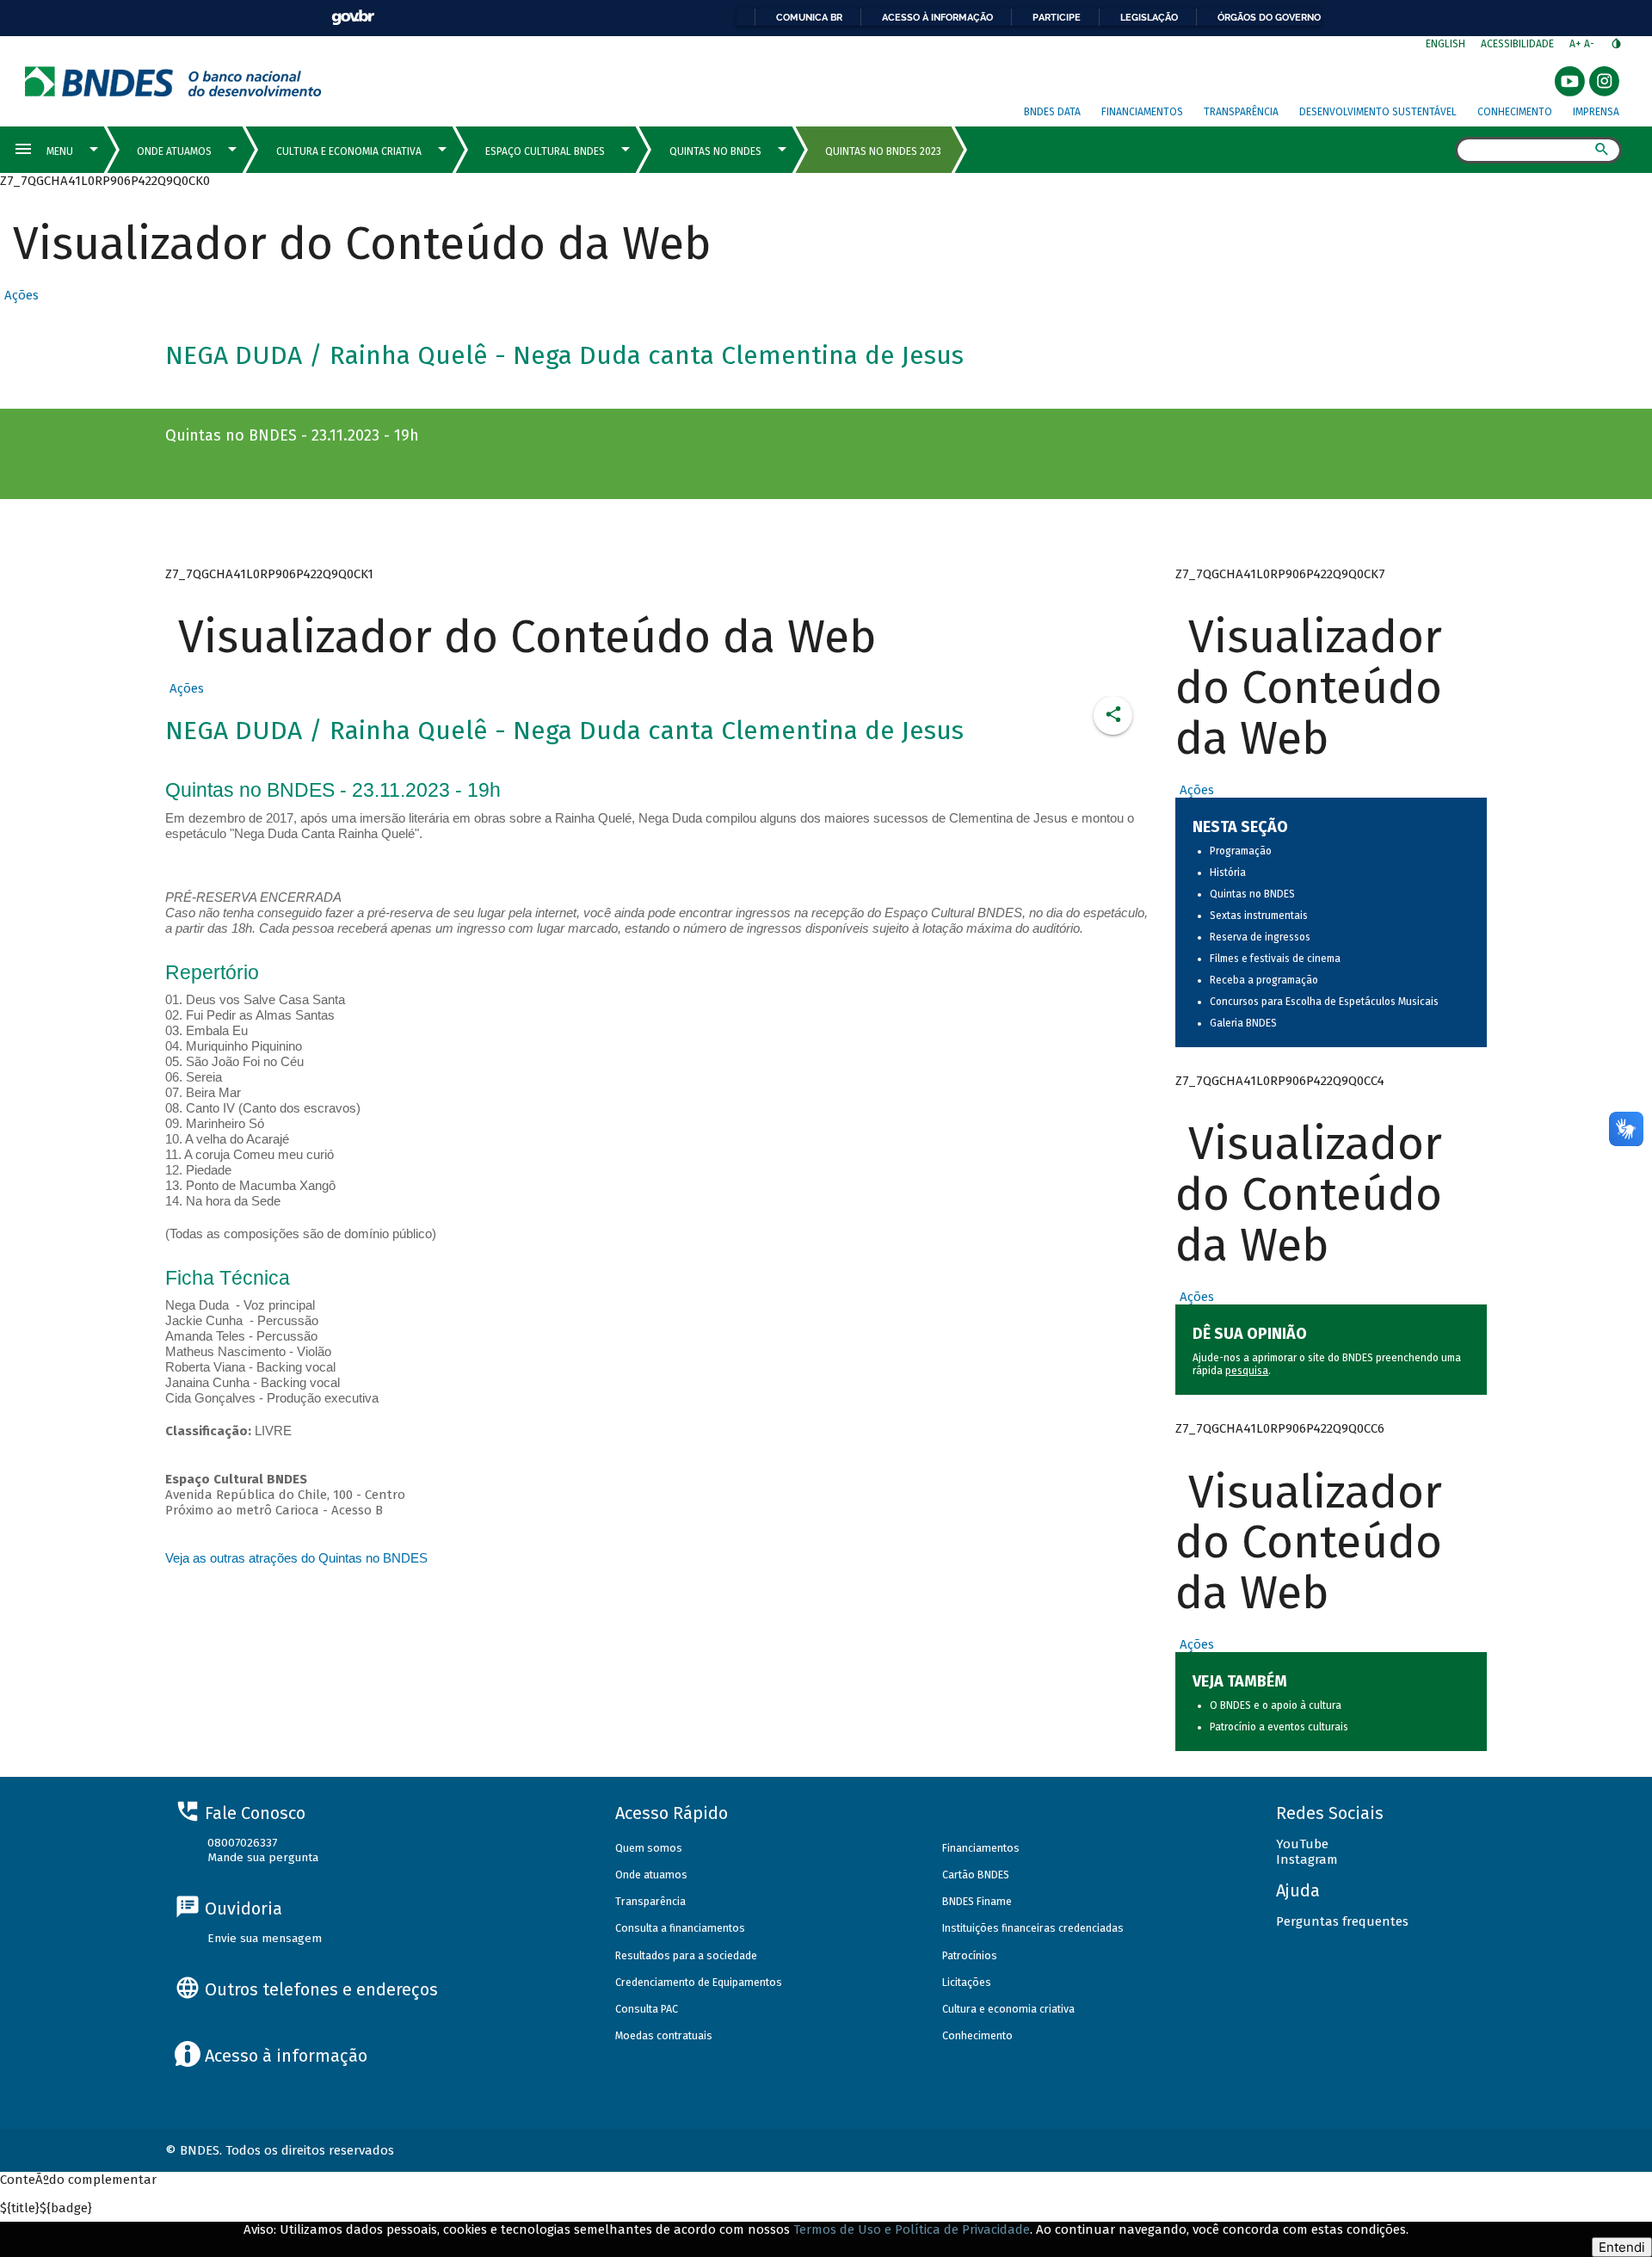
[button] (19, 295)
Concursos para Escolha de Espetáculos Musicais (1324, 1002)
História (1228, 873)
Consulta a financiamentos (680, 1928)
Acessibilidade (1517, 44)
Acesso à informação (937, 17)
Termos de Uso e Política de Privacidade (912, 2229)
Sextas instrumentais (1259, 916)
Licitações (967, 1982)
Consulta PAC (647, 2009)
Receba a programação (1264, 980)
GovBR (353, 18)
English (1445, 44)
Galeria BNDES (1243, 1023)
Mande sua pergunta (263, 1857)
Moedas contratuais (664, 2035)
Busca (1440, 151)
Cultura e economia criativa (1008, 2009)
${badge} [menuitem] (46, 2208)
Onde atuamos (651, 1875)
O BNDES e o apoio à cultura (1276, 1705)
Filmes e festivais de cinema (1275, 959)
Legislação (1149, 17)
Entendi (1622, 2247)
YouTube (1302, 1844)
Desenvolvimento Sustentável (1378, 112)
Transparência (1241, 112)
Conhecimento (1515, 112)
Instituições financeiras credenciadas (1033, 1928)
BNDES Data (1052, 112)
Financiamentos (1142, 112)
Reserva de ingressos (1260, 937)
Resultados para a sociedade (686, 1955)
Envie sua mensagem (265, 1938)
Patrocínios (970, 1955)
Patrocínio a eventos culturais (1279, 1727)
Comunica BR (809, 17)
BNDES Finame (977, 1901)
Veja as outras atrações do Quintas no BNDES (296, 1558)
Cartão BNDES (976, 1875)
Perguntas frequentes (1342, 1921)
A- (1590, 44)
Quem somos (649, 1848)
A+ (1577, 44)
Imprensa (1596, 112)
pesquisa (1247, 1371)
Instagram (1307, 1859)
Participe (1057, 17)
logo (173, 81)
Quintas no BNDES (1252, 894)
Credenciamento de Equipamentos (699, 1982)
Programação (1241, 851)
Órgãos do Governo (1269, 17)
